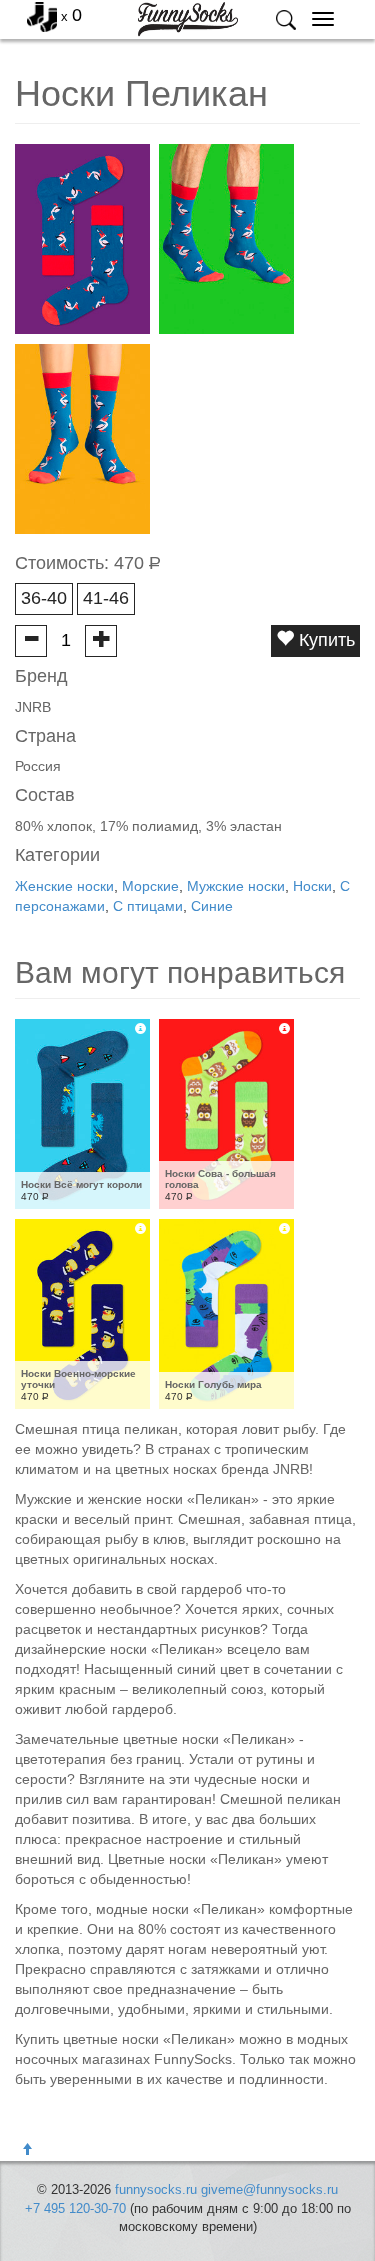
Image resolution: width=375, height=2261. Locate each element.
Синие (212, 906)
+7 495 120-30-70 (75, 2208)
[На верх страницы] (27, 2150)
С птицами (148, 906)
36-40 (44, 598)
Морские (150, 886)
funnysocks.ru (156, 2189)
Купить (324, 640)
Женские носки (64, 886)
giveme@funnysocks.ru (269, 2189)
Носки (312, 886)
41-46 (106, 598)
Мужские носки (236, 886)
